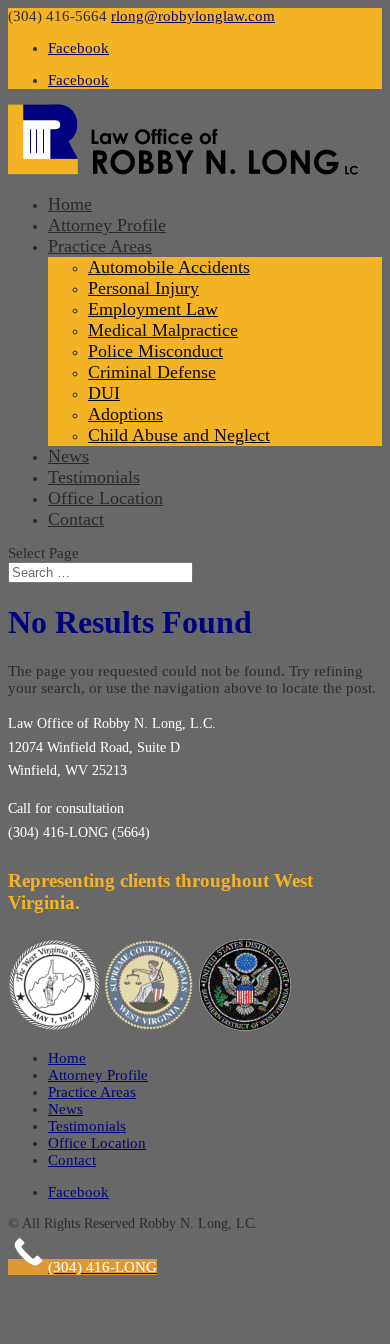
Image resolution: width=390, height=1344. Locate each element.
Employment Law (153, 309)
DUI (104, 393)
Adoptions (125, 414)
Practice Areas (100, 246)
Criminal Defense (152, 372)
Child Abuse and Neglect (179, 435)
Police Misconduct (155, 351)
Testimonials (94, 477)
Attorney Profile (107, 225)
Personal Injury (143, 288)
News (68, 456)
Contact (76, 519)
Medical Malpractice (163, 330)
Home (70, 204)
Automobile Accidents (169, 267)
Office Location (105, 498)
